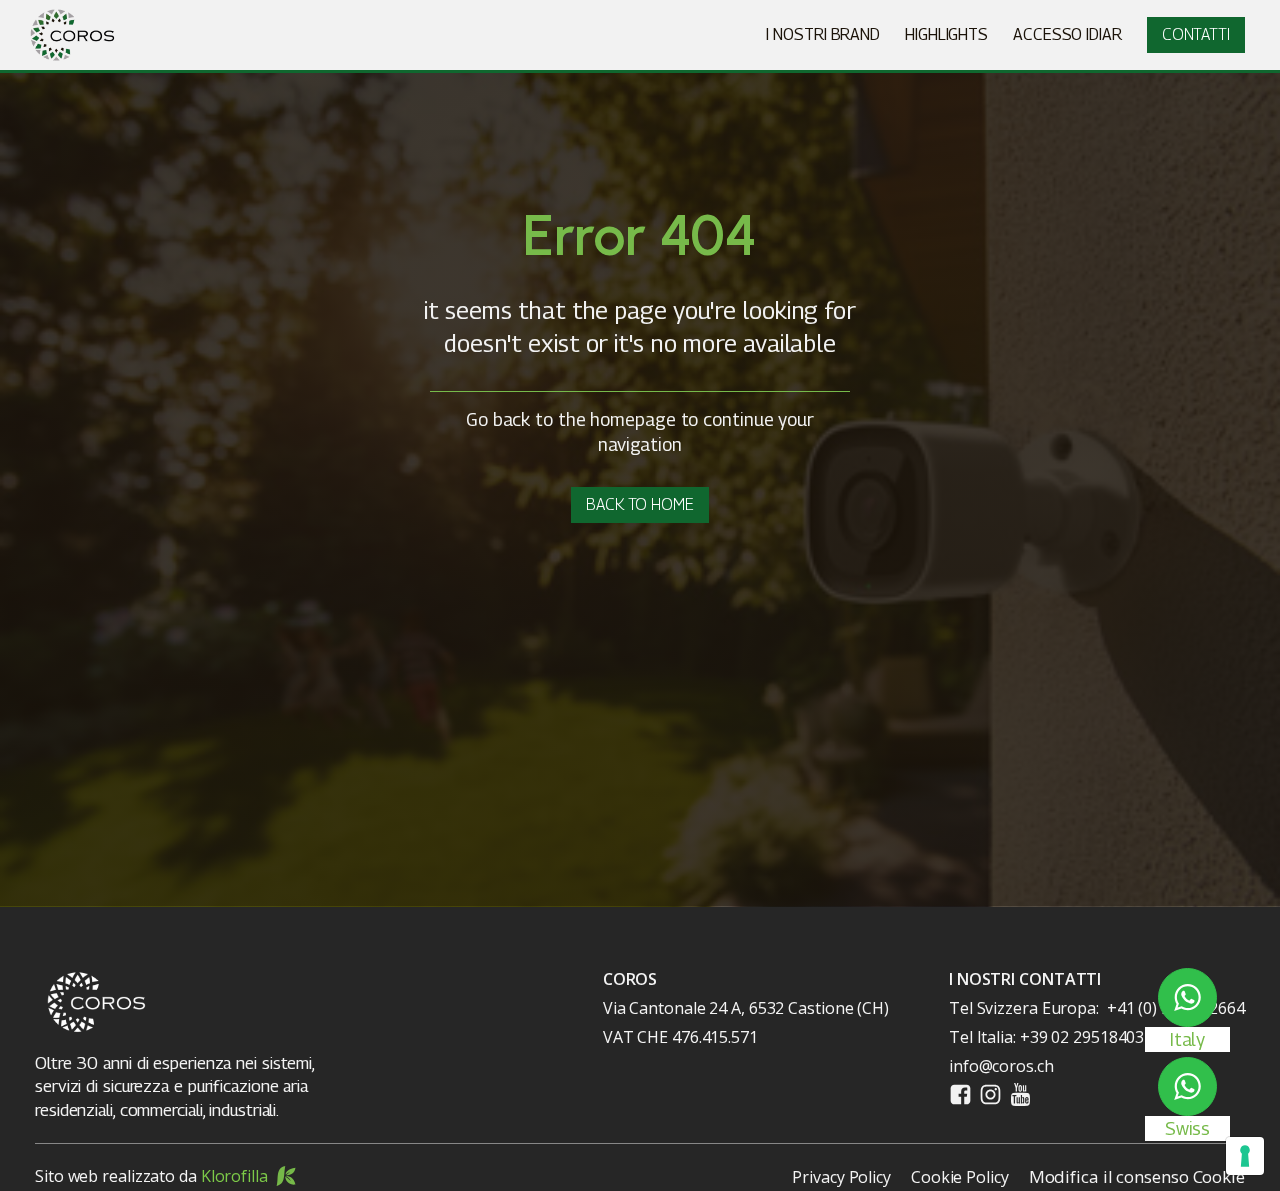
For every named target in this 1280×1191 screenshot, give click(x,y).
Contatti (1196, 34)
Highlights (946, 34)
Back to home (640, 504)
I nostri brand (823, 34)
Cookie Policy (960, 1177)
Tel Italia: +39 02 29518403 (1046, 1037)
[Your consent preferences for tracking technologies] (1245, 1156)
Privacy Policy (841, 1177)
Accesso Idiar (1067, 34)
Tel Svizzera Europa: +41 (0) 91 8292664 (1097, 1008)
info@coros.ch (1001, 1066)
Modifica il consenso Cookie (1137, 1176)
